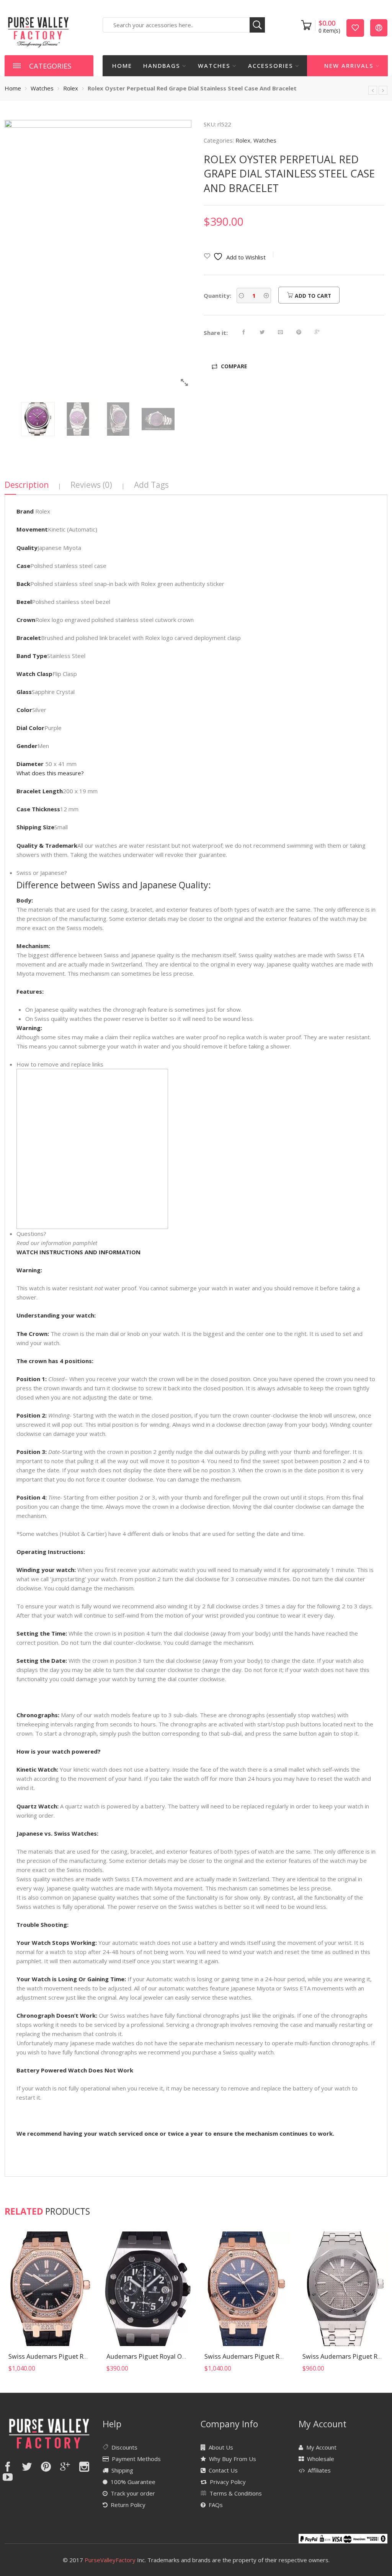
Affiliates (319, 2470)
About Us (221, 2447)
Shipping (122, 2470)
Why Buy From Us (233, 2459)
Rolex (71, 88)
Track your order (133, 2493)
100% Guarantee (133, 2482)
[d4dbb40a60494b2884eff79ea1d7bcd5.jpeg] (98, 255)
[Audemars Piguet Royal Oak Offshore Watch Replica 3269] (147, 2289)
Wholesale (321, 2459)
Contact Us (223, 2470)
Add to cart (312, 296)
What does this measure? (50, 773)
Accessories (271, 66)
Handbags (162, 66)
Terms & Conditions (236, 2493)
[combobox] (184, 25)
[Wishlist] (355, 27)
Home (122, 66)
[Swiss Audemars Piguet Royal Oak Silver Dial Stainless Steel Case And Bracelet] (343, 2289)
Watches (214, 66)
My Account (321, 2447)
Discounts (124, 2447)
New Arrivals (349, 66)
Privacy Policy (228, 2482)
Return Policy (128, 2505)
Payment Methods (136, 2459)
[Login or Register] (379, 27)
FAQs (216, 2505)
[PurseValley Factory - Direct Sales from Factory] (38, 31)
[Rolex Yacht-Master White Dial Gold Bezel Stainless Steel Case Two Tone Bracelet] (383, 90)
